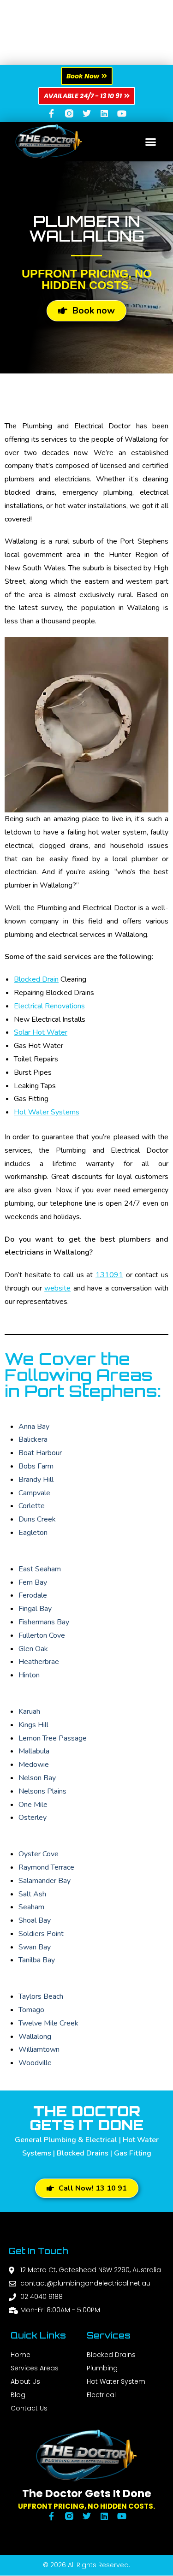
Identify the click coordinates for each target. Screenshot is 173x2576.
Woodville (35, 2063)
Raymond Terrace (46, 1867)
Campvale (34, 1493)
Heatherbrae (39, 1662)
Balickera (33, 1439)
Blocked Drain (36, 979)
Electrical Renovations (49, 1006)
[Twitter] (87, 113)
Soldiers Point (41, 1934)
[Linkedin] (104, 113)
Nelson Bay (37, 1778)
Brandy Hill (36, 1480)
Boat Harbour (40, 1453)
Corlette (32, 1506)
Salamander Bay (45, 1881)
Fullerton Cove (42, 1635)
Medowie (34, 1765)
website (57, 1288)
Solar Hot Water (41, 1032)
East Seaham (40, 1569)
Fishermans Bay (44, 1622)
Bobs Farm (36, 1466)
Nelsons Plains (42, 1791)
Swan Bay (35, 1947)
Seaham (31, 1907)
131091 (109, 1275)
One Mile (33, 1805)
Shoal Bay (35, 1920)
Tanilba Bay (37, 1960)
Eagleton (33, 1533)
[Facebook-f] (52, 113)
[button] (151, 142)
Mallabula (34, 1751)
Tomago (31, 2010)
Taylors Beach (41, 1996)
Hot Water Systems (47, 1112)
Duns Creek (37, 1519)
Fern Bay (33, 1582)
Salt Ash (32, 1894)
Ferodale (33, 1595)
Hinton (29, 1675)
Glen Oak (33, 1649)
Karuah (29, 1711)
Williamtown (39, 2049)
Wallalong (35, 2037)
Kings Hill (33, 1725)
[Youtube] (122, 113)
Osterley (33, 1818)
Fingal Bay (35, 1609)
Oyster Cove (39, 1854)
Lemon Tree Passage (53, 1738)
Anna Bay (34, 1427)
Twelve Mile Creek (48, 2023)
